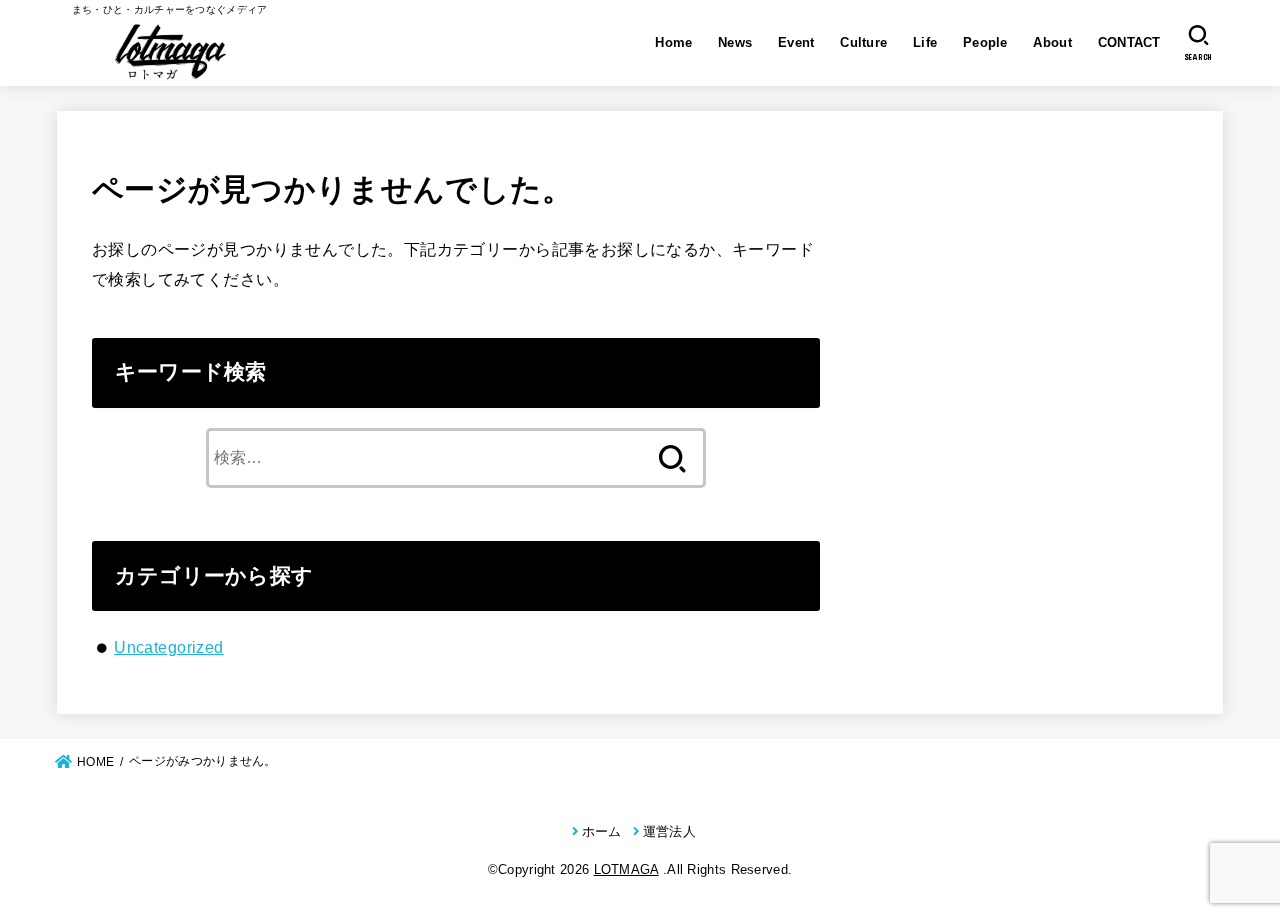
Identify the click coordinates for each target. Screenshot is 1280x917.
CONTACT (1129, 42)
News (735, 42)
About (1052, 42)
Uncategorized (168, 647)
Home (673, 42)
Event (796, 42)
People (985, 42)
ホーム (601, 831)
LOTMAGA (626, 869)
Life (925, 42)
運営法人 (669, 831)
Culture (863, 42)
